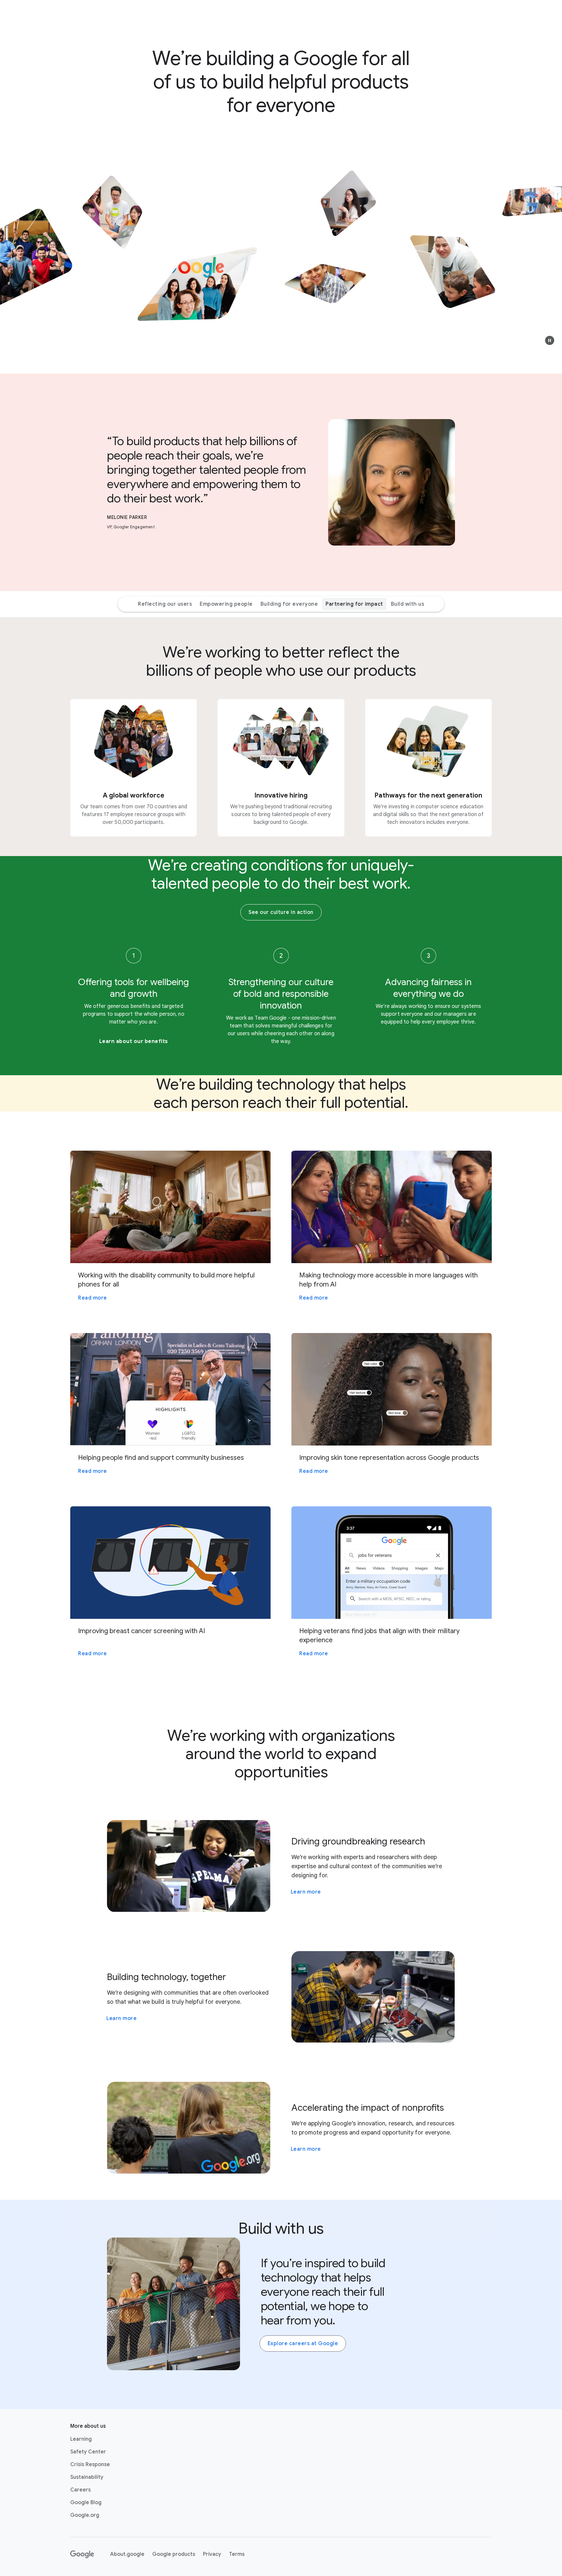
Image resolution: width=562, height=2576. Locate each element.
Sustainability (87, 2477)
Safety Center (88, 2452)
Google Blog (86, 2503)
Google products (174, 2554)
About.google (127, 2554)
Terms (237, 2554)
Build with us (408, 604)
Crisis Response (90, 2464)
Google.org (85, 2515)
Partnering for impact (354, 604)
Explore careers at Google (303, 2344)
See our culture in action (281, 912)
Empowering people (226, 604)
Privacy (212, 2554)
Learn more (306, 1892)
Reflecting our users (165, 604)
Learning (81, 2439)
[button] (550, 340)
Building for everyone (289, 604)
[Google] (82, 2554)
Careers (80, 2490)
